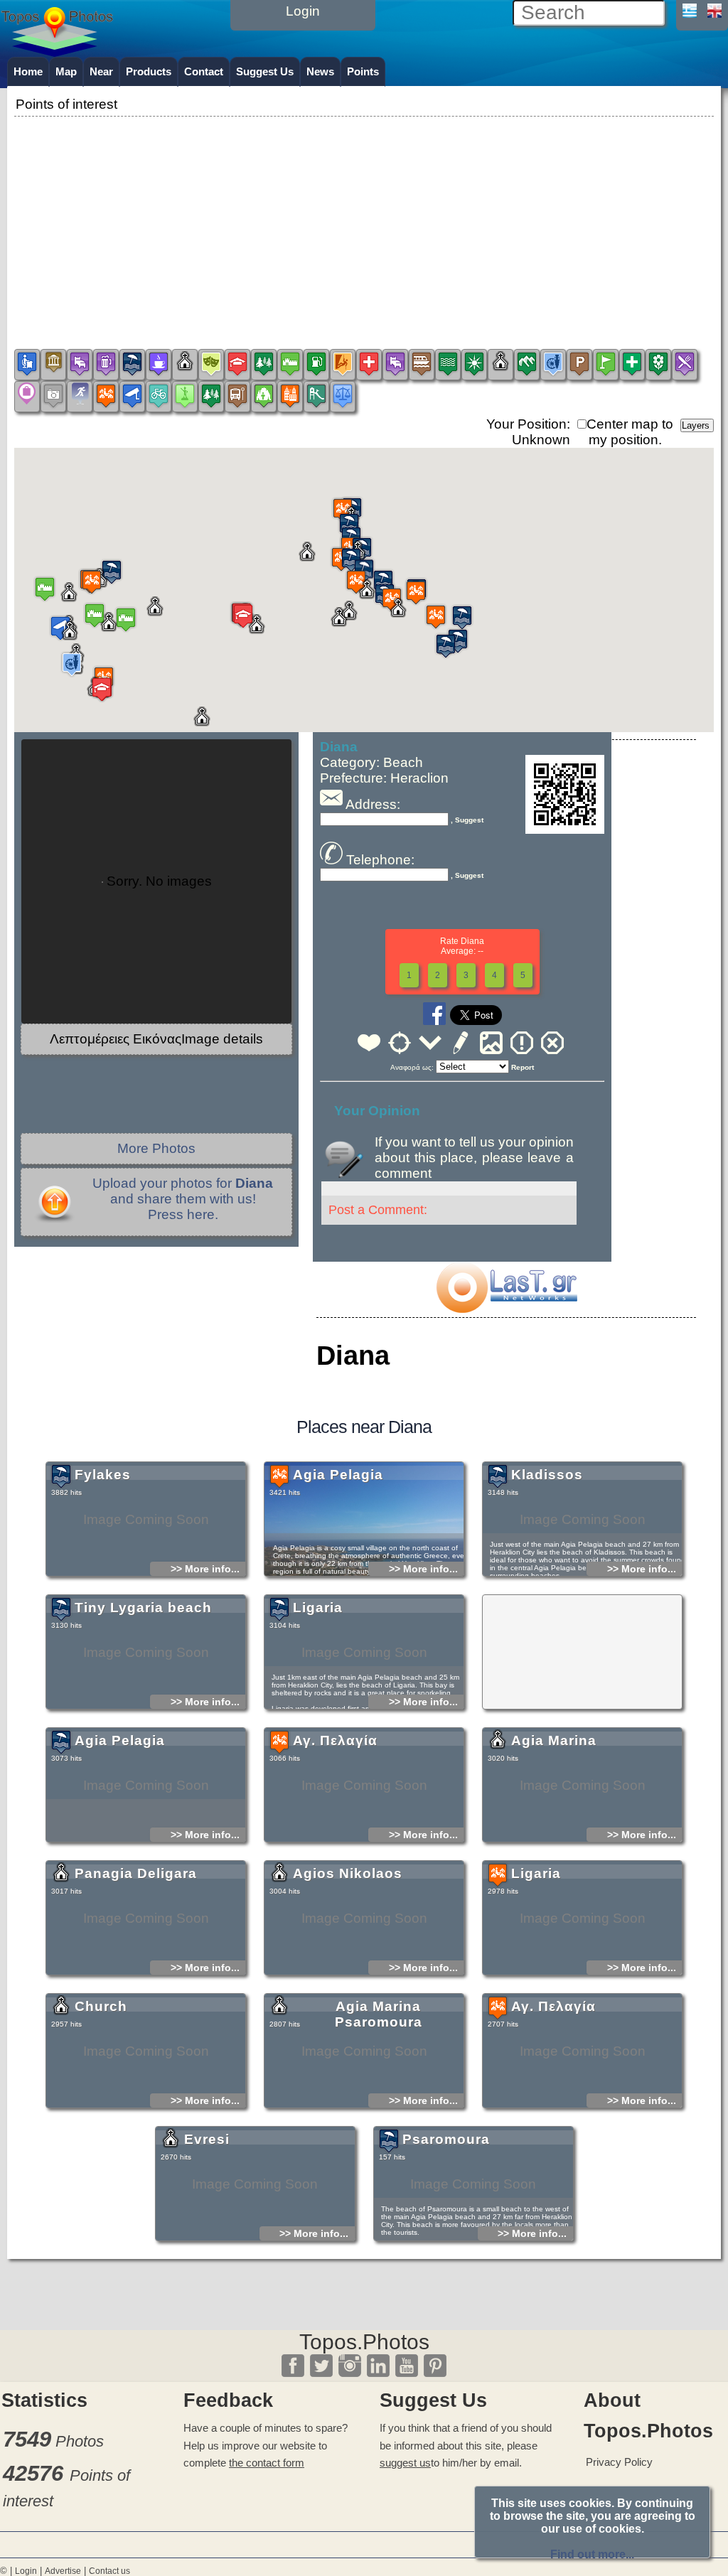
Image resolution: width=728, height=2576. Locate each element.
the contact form (267, 2463)
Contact (204, 71)
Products (149, 71)
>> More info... (205, 1569)
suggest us (405, 2463)
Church (101, 2006)
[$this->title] (506, 1308)
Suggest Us (265, 71)
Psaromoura (446, 2139)
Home (28, 71)
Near (101, 71)
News (320, 71)
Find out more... (592, 2554)
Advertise (63, 2571)
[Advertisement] (364, 220)
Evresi (207, 2139)
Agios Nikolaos (348, 1873)
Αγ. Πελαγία (335, 1740)
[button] (416, 592)
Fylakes (103, 1475)
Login (26, 2571)
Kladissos (547, 1475)
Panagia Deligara (136, 1873)
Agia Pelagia (338, 1475)
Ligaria (318, 1608)
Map (66, 71)
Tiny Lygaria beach (143, 1608)
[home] (57, 52)
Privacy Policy (619, 2462)
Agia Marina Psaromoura (379, 2014)
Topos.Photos (364, 2342)
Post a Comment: (378, 1210)
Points (363, 71)
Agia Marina (554, 1740)
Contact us (109, 2571)
